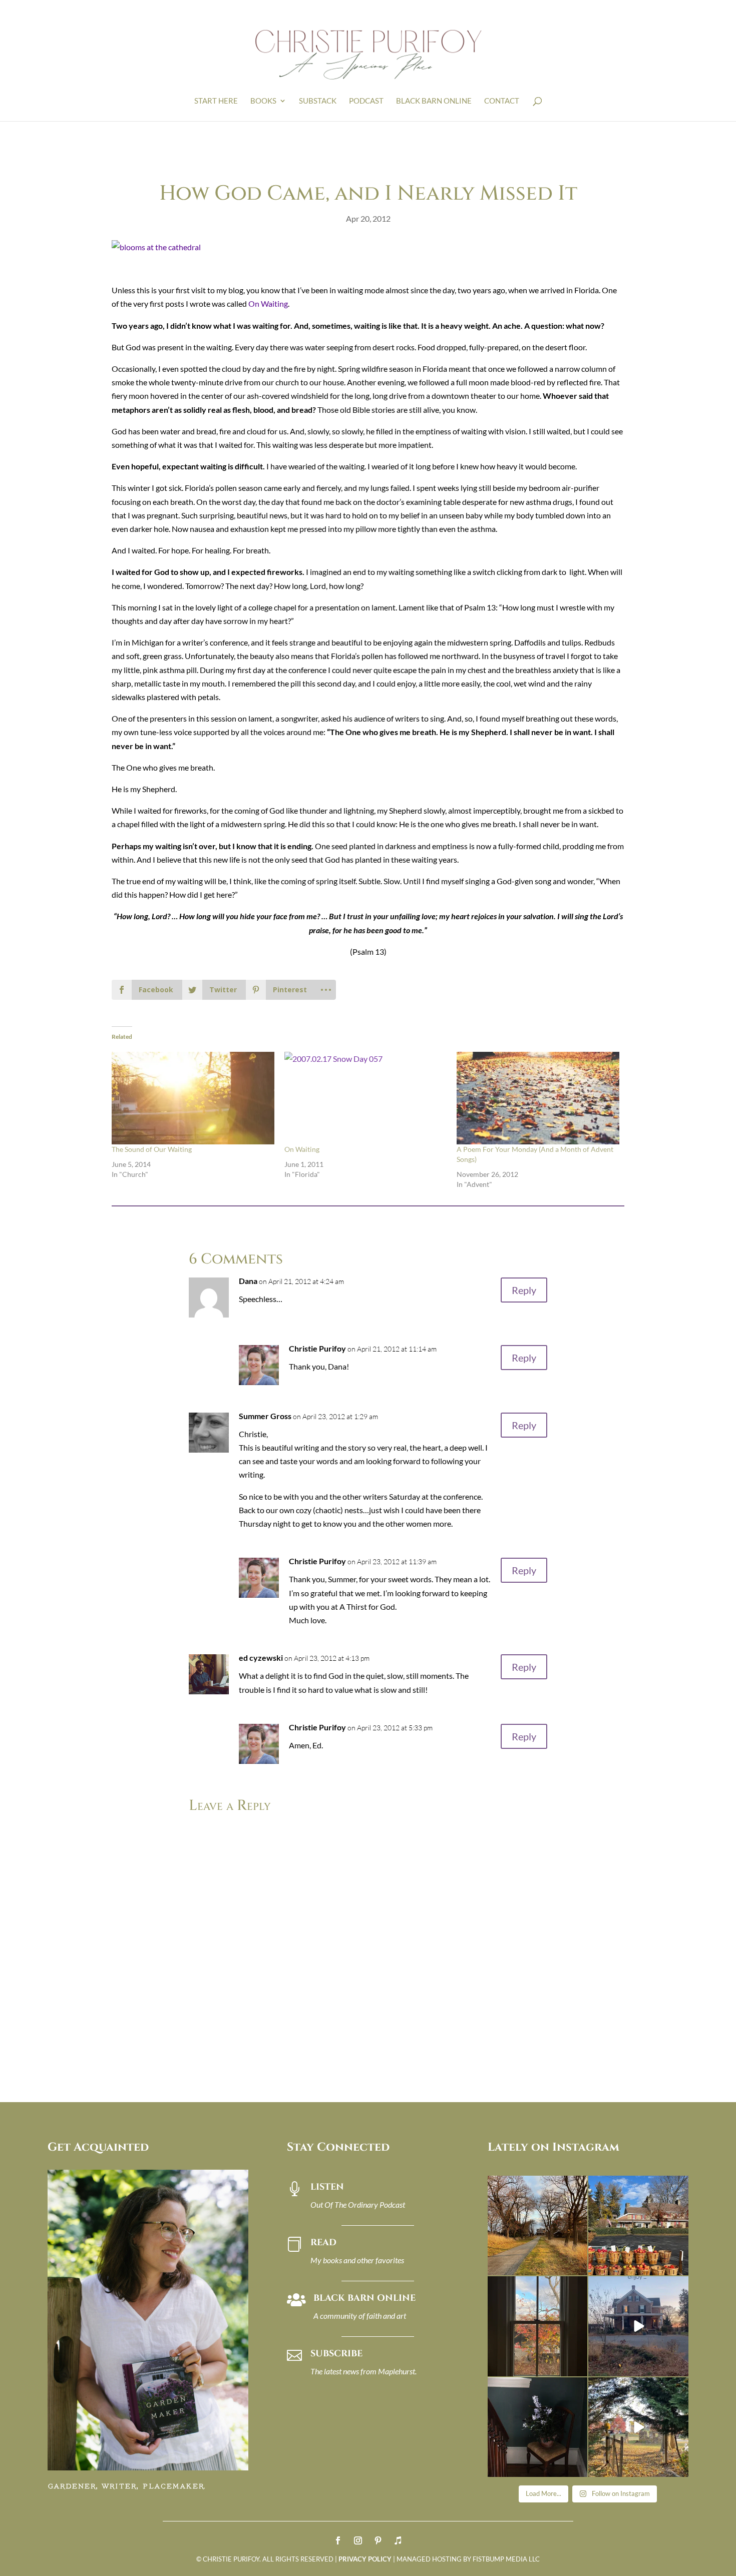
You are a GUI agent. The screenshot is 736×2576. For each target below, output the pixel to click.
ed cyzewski (261, 1658)
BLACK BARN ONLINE (434, 101)
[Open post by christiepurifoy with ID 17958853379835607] (638, 2226)
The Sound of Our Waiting (152, 1149)
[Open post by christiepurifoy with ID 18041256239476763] (638, 2326)
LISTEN (327, 2187)
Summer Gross (265, 1416)
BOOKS (263, 101)
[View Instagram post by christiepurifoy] (578, 2266)
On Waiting (268, 303)
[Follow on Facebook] (338, 2540)
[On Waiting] (366, 1098)
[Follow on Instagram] (358, 2540)
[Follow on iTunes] (398, 2540)
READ (323, 2242)
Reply (524, 1290)
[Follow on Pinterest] (378, 2540)
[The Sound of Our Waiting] (193, 1098)
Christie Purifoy (317, 1348)
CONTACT (502, 101)
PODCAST (366, 101)
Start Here (216, 101)
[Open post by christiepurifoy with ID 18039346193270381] (538, 2326)
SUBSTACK (318, 101)
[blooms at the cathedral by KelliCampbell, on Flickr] (156, 247)
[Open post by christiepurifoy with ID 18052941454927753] (638, 2427)
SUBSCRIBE (336, 2354)
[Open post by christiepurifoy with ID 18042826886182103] (538, 2427)
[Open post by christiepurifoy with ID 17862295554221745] (538, 2226)
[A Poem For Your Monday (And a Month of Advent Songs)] (538, 1098)
